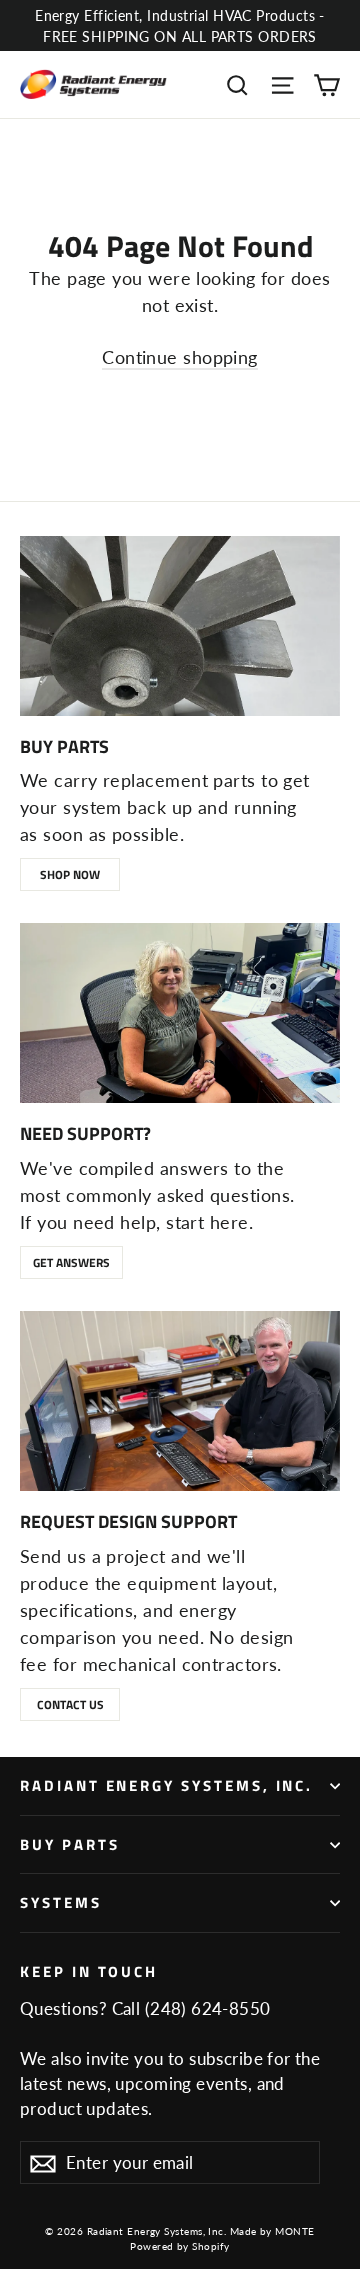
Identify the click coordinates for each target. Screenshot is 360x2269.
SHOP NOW (70, 874)
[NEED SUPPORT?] (180, 1013)
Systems (61, 1902)
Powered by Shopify (179, 2246)
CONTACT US (70, 1704)
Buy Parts (69, 1844)
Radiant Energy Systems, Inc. (166, 1785)
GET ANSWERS (71, 1262)
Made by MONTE (272, 2231)
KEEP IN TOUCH (89, 1970)
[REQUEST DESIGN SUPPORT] (180, 1401)
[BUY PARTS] (180, 626)
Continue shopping (180, 357)
